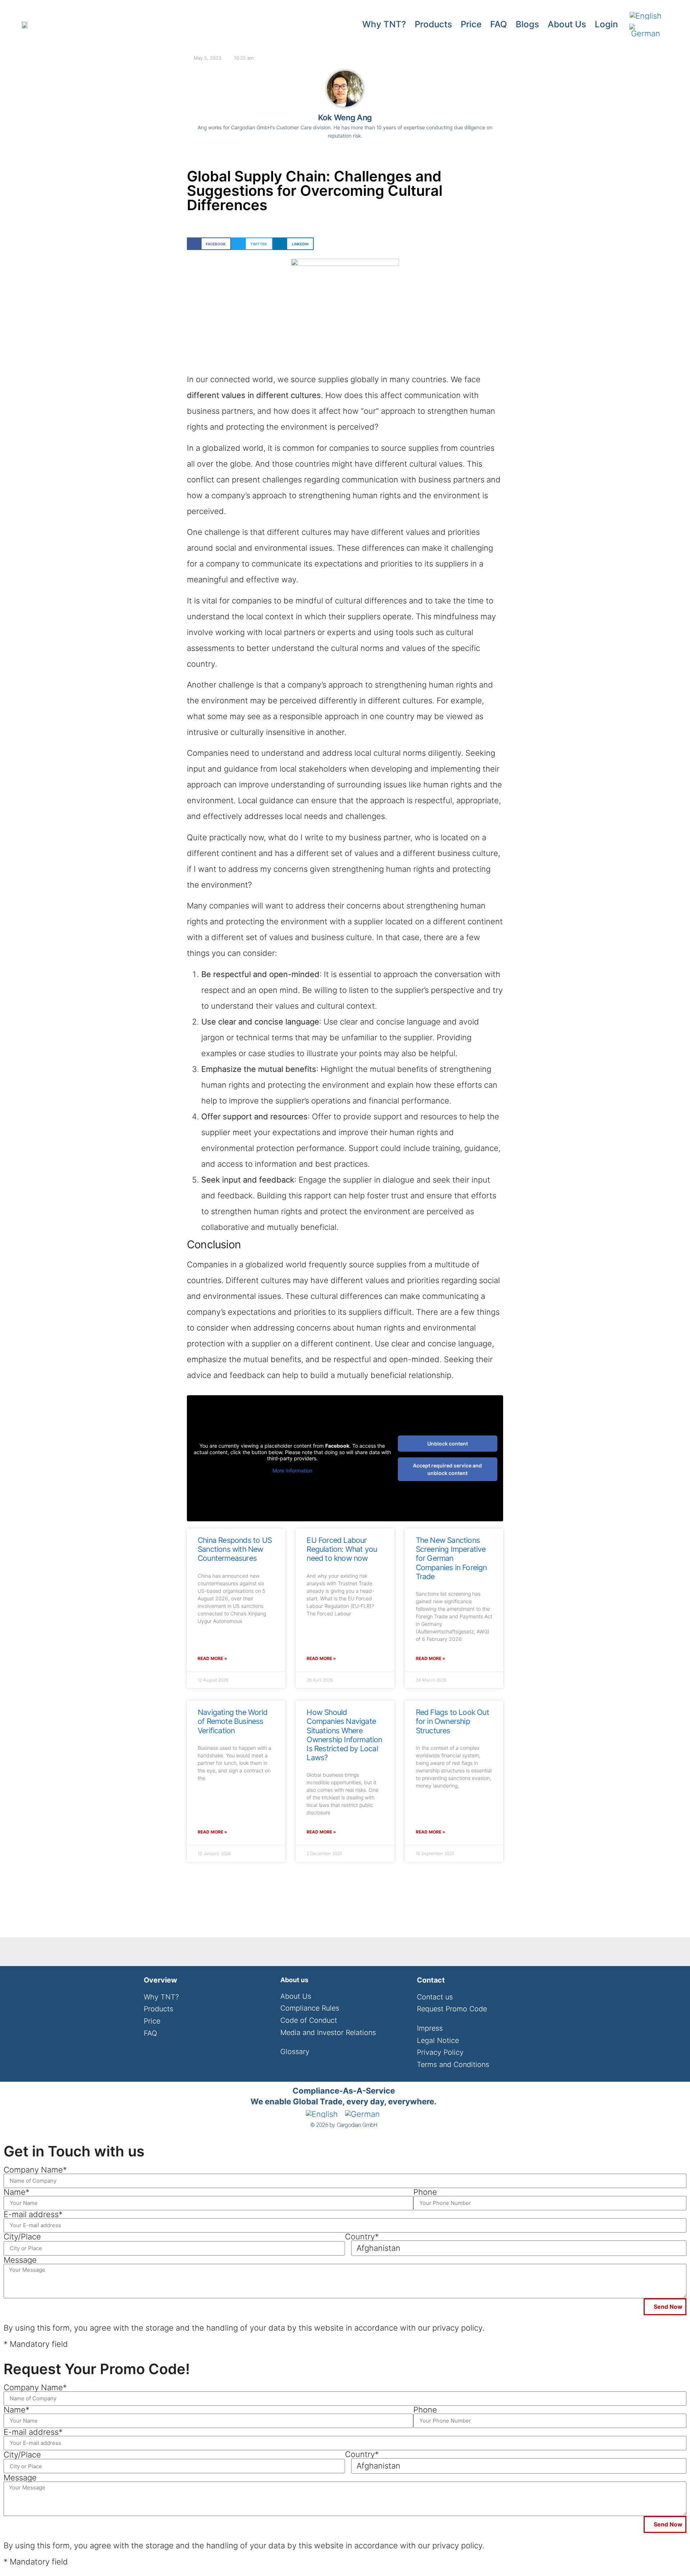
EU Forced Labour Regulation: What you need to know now (342, 1549)
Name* (17, 2192)
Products (433, 24)
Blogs (527, 24)
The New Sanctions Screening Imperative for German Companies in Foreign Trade (451, 1558)
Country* (362, 2237)
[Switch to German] (646, 31)
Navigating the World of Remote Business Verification (233, 1721)
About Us (567, 24)
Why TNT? (384, 24)
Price (471, 24)
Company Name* (35, 2170)
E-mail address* (33, 2214)
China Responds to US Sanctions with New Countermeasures (235, 1549)
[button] (209, 244)
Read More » (212, 1658)
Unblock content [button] (448, 1444)
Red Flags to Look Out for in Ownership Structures (452, 1721)
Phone (425, 2192)
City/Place (22, 2237)
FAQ (499, 24)
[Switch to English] (646, 16)
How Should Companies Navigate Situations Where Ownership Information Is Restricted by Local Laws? (344, 1735)
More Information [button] (292, 1470)
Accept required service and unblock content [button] (447, 1469)
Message (20, 2260)
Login (606, 24)
